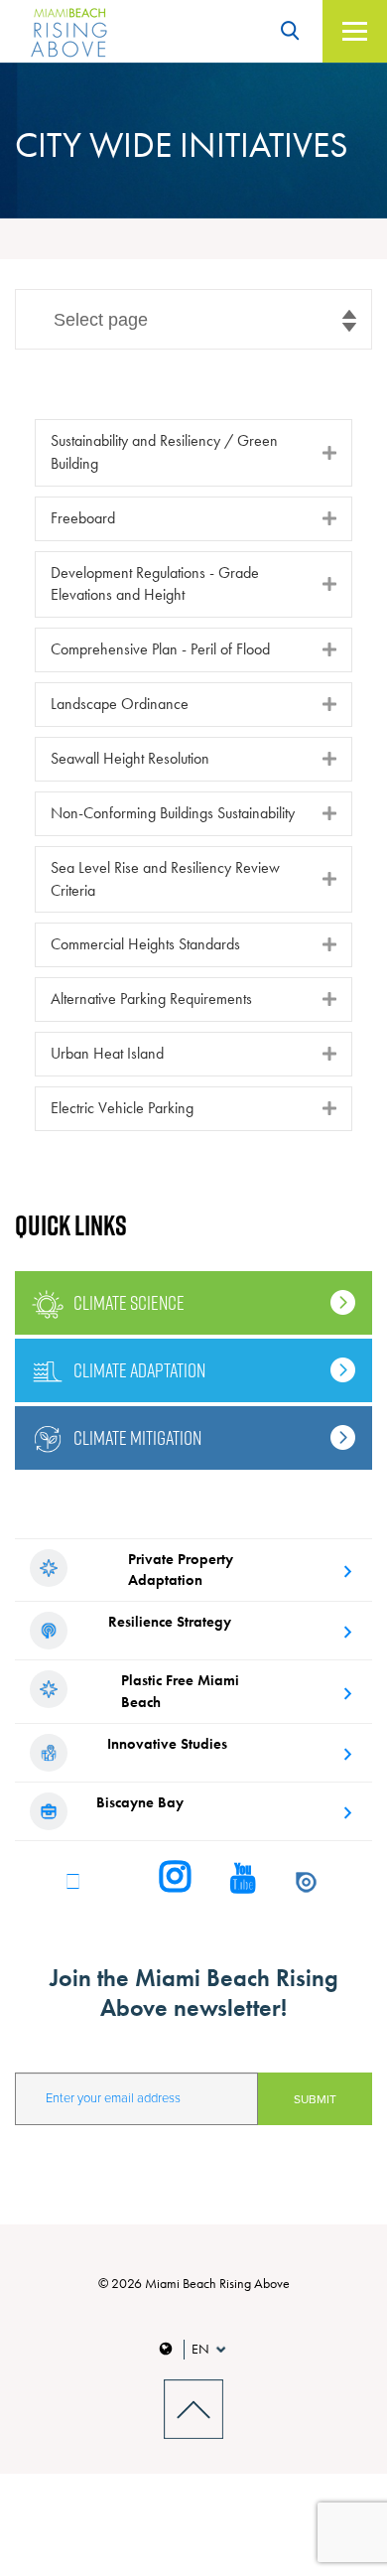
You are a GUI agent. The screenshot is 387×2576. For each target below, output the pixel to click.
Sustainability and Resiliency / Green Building (164, 452)
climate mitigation (137, 1438)
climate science (129, 1303)
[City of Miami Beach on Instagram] (175, 1878)
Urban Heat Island (107, 1053)
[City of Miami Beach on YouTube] (243, 1879)
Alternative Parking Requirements (151, 999)
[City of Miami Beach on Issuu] (306, 1879)
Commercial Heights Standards (145, 944)
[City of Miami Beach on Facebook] (73, 1879)
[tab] (193, 453)
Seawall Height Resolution (130, 758)
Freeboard (83, 518)
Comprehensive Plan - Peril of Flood (160, 649)
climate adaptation (139, 1370)
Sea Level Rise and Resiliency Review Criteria (165, 879)
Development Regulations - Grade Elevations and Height (155, 584)
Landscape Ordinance (120, 704)
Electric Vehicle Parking (122, 1108)
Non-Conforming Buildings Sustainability (173, 813)
